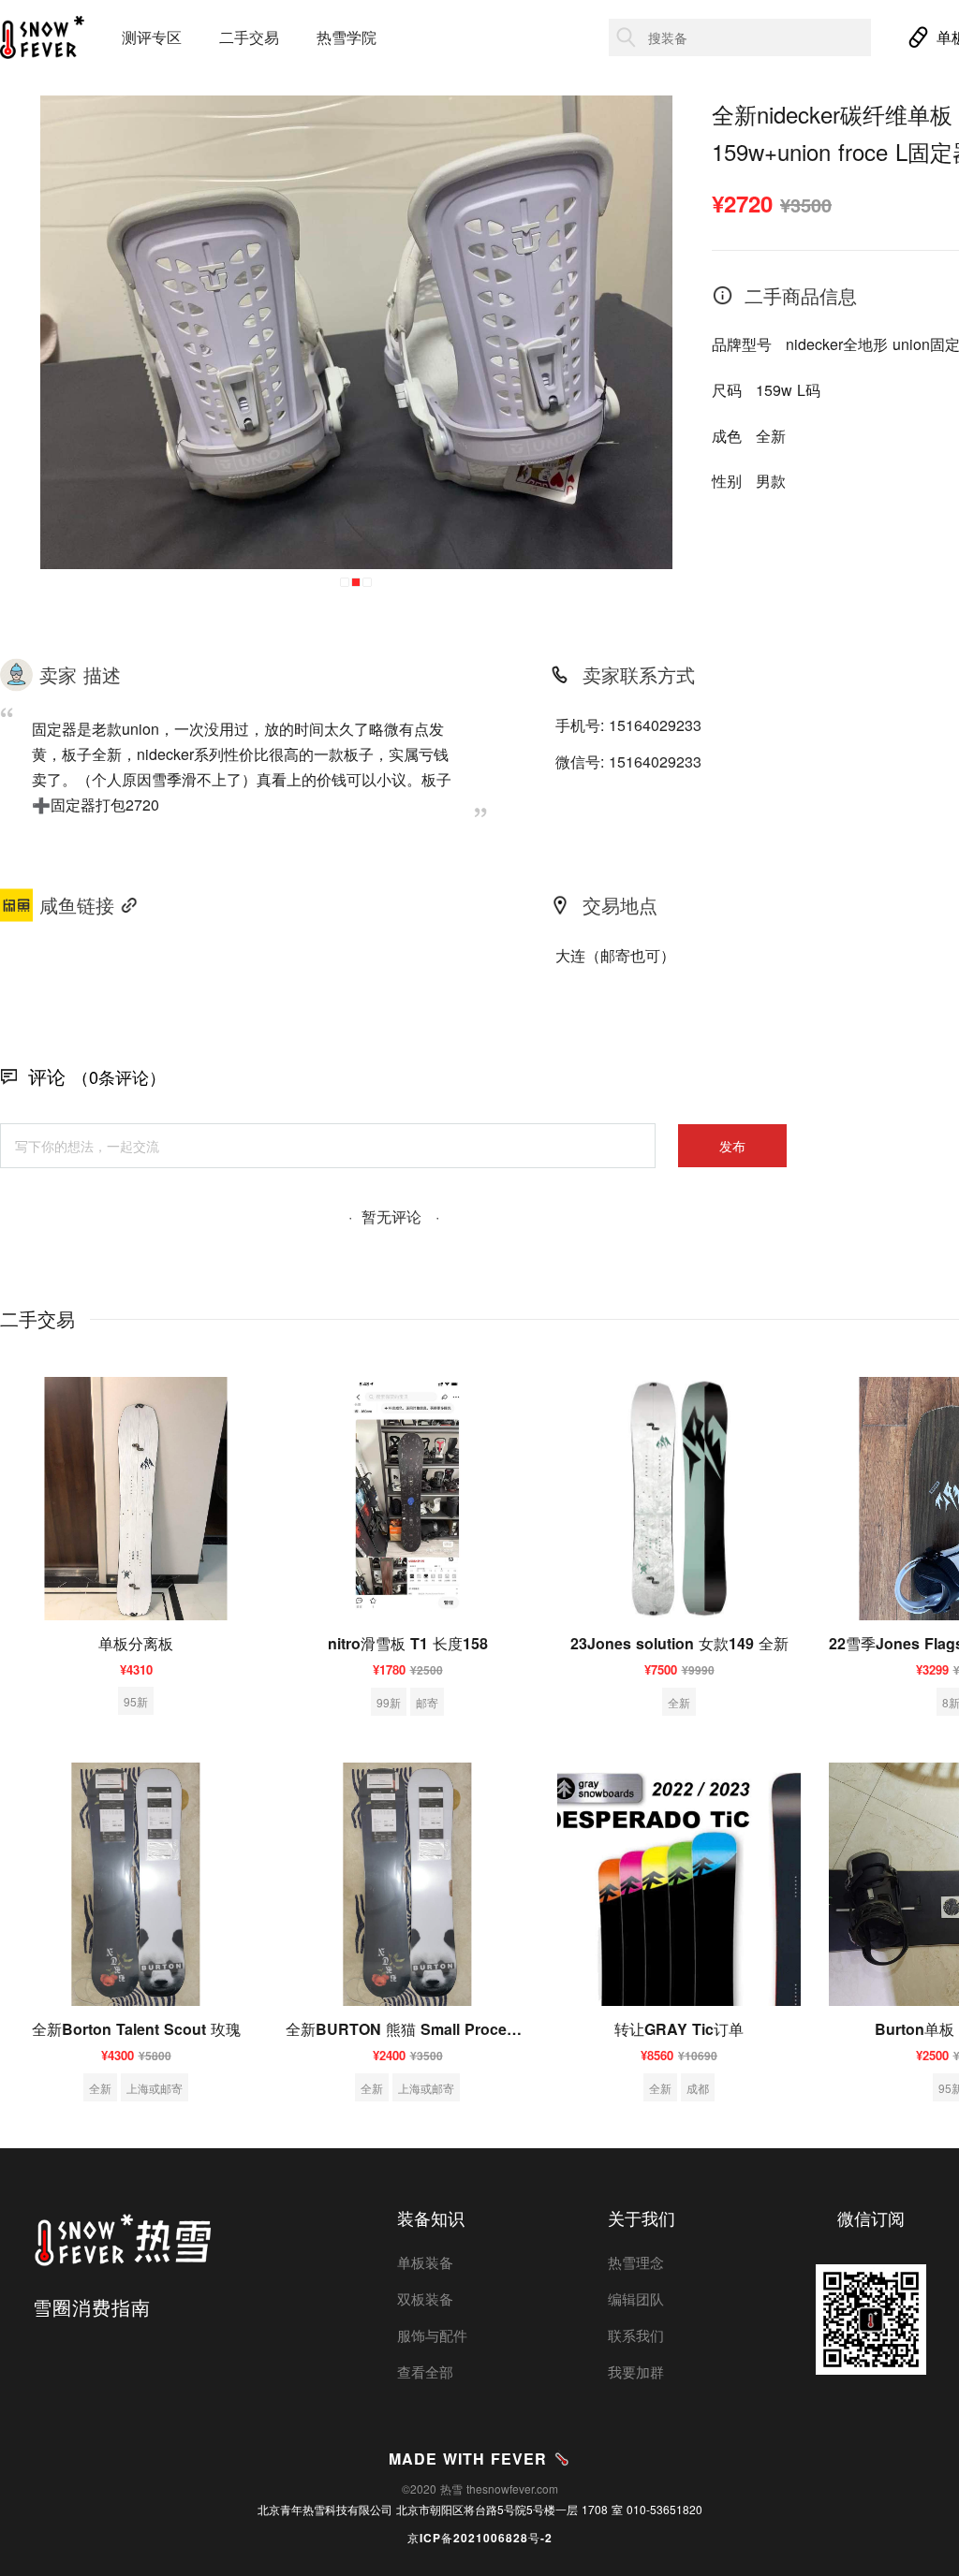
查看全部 (425, 2371)
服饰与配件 (432, 2335)
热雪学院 (347, 37)
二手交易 (249, 37)
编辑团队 (636, 2298)
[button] (345, 582)
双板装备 (425, 2298)
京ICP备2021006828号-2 (480, 2538)
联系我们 (636, 2335)
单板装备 (425, 2262)
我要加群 (636, 2371)
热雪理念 (636, 2262)
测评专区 (152, 37)
